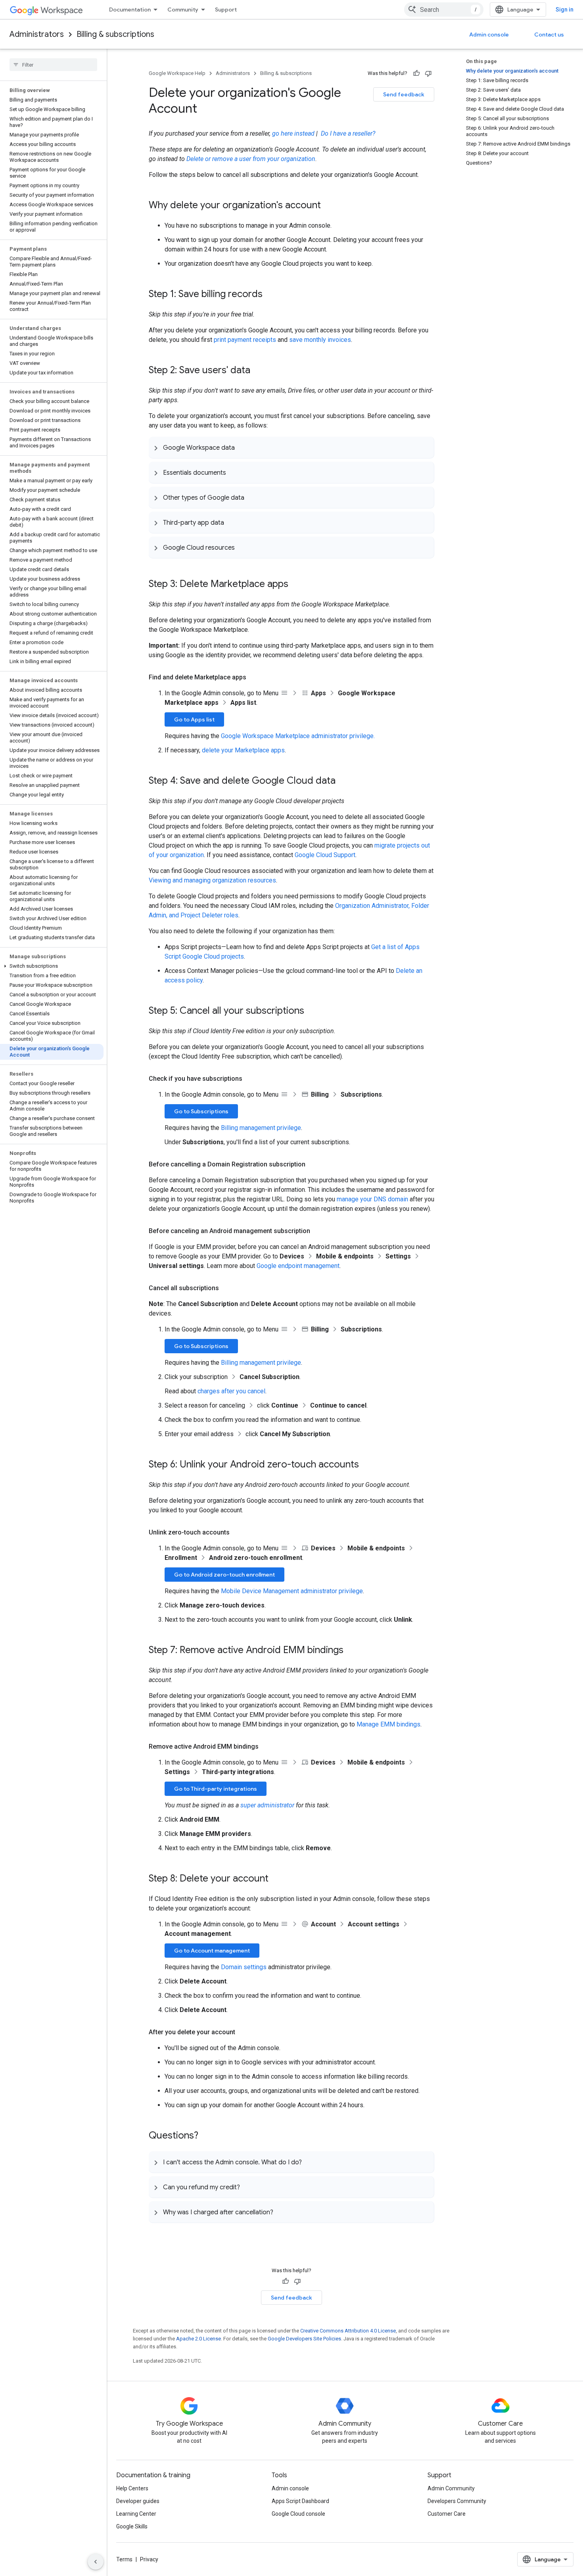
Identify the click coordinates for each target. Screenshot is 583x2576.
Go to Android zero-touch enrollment (224, 1575)
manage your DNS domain (372, 1199)
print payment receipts (245, 340)
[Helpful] (416, 73)
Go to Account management (212, 1951)
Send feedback (404, 94)
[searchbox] (53, 65)
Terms (124, 2559)
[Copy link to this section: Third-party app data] (232, 522)
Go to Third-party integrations (216, 1789)
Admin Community (451, 2488)
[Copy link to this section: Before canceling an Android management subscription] (318, 1231)
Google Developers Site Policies (304, 2339)
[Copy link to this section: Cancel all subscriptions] (227, 1288)
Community (183, 10)
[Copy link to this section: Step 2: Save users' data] (258, 371)
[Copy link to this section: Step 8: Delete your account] (276, 1879)
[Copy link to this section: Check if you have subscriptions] (250, 1079)
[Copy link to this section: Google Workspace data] (243, 447)
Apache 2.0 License (198, 2339)
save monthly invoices (320, 340)
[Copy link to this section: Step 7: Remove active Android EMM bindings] (351, 1651)
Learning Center (136, 2514)
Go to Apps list (194, 719)
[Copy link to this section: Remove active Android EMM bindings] (267, 1747)
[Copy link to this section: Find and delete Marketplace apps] (254, 677)
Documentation (130, 10)
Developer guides (138, 2501)
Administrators (37, 34)
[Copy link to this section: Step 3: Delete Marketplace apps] (296, 585)
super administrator (267, 1805)
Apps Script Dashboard (300, 2501)
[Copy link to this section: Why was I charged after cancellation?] (281, 2212)
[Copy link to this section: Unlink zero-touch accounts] (238, 1533)
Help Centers (132, 2488)
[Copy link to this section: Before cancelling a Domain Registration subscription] (313, 1164)
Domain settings (244, 1967)
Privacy (149, 2559)
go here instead (293, 133)
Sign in (565, 10)
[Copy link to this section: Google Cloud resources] (243, 547)
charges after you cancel (231, 1391)
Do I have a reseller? (348, 133)
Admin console (489, 35)
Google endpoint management (298, 1266)
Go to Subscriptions (201, 1111)
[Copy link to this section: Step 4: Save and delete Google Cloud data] (343, 781)
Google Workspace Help (177, 73)
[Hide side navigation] (96, 2562)
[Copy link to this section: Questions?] (206, 2136)
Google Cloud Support (325, 855)
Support (226, 10)
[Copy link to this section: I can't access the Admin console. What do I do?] (310, 2162)
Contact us (549, 35)
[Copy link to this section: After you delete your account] (243, 2032)
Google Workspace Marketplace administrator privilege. (298, 736)
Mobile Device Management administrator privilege (292, 1591)
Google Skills (132, 2526)
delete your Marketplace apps (243, 750)
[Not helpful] (428, 73)
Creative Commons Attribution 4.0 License (348, 2331)
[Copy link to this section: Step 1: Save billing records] (270, 295)
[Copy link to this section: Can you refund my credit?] (248, 2187)
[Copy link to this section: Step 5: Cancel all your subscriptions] (312, 1011)
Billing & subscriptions (115, 34)
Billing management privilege (261, 1128)
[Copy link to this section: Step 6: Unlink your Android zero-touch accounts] (367, 1465)
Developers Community (457, 2501)
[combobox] (444, 10)
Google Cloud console (298, 2514)
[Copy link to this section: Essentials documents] (234, 472)
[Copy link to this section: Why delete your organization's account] (329, 206)
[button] (52, 966)
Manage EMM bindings (388, 1724)
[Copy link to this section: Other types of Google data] (252, 497)
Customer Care (447, 2514)
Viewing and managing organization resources (212, 880)
